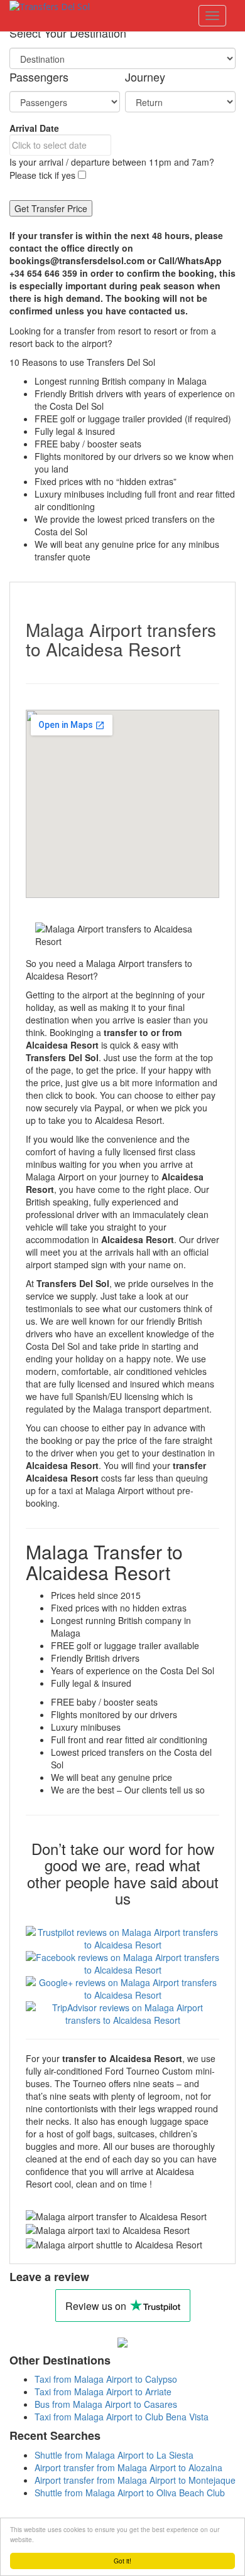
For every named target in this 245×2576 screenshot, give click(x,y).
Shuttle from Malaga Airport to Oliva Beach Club (130, 2493)
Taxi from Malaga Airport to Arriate (103, 2392)
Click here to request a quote (172, 343)
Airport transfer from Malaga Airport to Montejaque (135, 2480)
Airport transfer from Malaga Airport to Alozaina (128, 2467)
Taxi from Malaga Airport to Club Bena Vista (122, 2417)
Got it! (122, 2561)
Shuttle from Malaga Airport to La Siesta (114, 2455)
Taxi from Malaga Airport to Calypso (106, 2379)
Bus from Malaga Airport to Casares (106, 2404)
